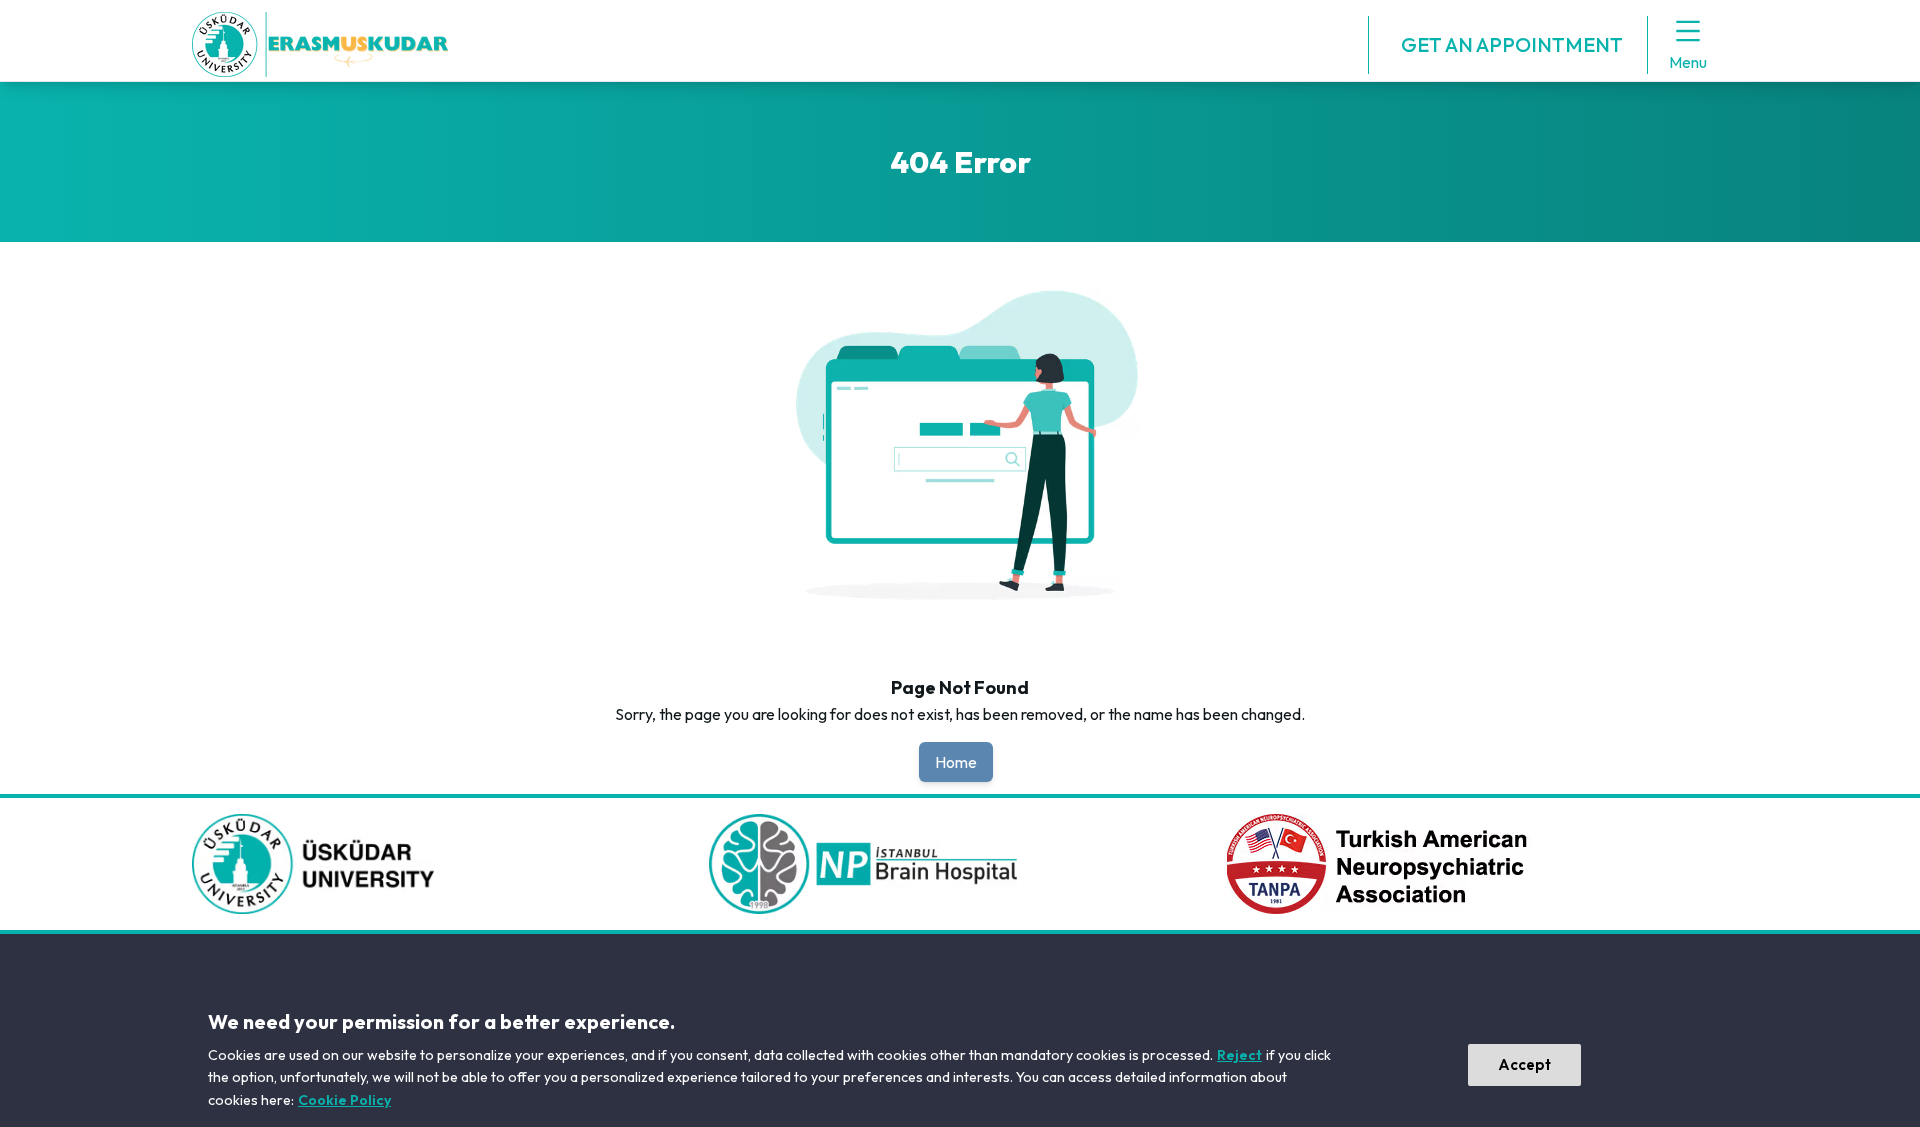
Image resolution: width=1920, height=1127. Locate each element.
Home (956, 762)
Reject (1239, 1055)
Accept (1524, 1064)
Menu (1688, 62)
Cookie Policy (344, 1100)
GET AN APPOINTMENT (1512, 44)
